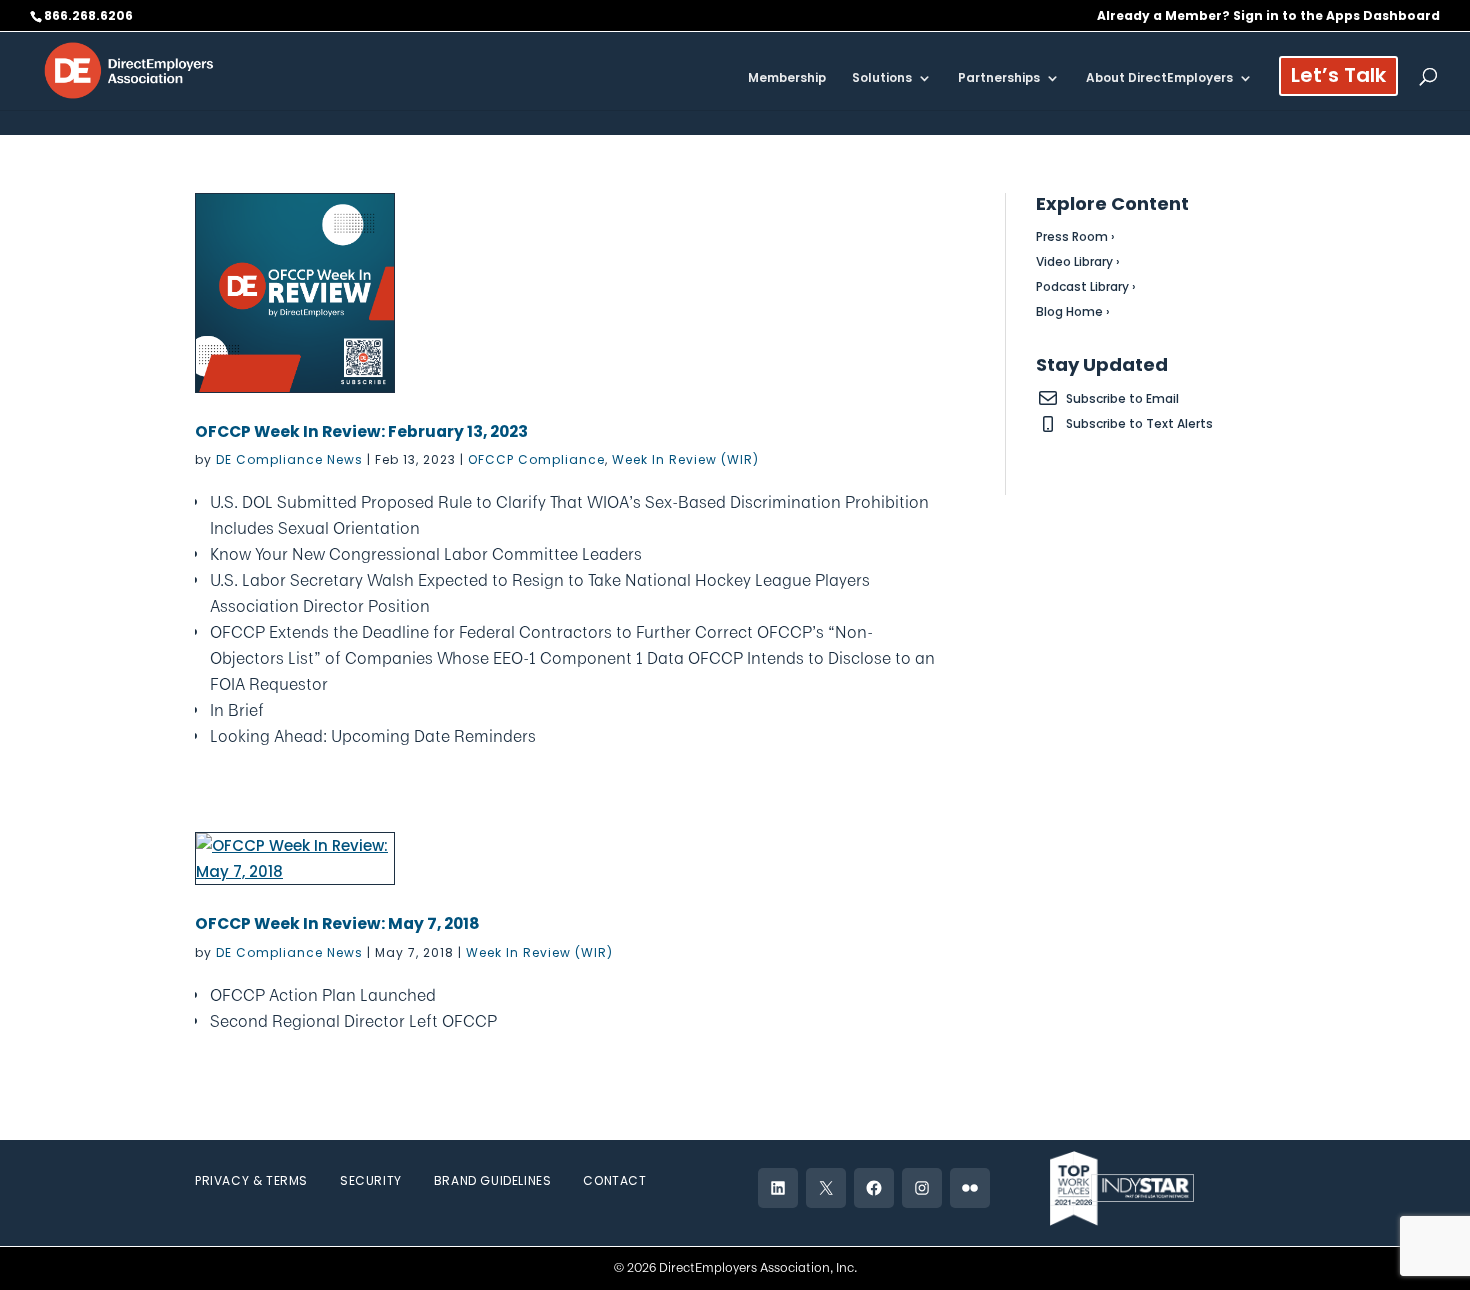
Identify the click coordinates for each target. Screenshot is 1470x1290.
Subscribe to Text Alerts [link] (1139, 423)
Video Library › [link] (1078, 261)
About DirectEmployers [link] (1159, 78)
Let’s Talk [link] (1338, 78)
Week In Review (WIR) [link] (685, 459)
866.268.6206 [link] (88, 15)
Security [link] (371, 1180)
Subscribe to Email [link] (1122, 398)
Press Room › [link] (1075, 236)
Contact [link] (614, 1180)
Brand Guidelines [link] (493, 1180)
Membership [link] (787, 78)
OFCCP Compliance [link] (536, 459)
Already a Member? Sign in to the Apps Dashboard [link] (1268, 17)
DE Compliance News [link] (289, 459)
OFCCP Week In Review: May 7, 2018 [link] (337, 923)
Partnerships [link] (999, 78)
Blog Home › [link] (1073, 311)
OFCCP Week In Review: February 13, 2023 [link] (361, 431)
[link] (129, 69)
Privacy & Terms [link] (251, 1180)
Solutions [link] (882, 78)
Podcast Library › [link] (1086, 286)
